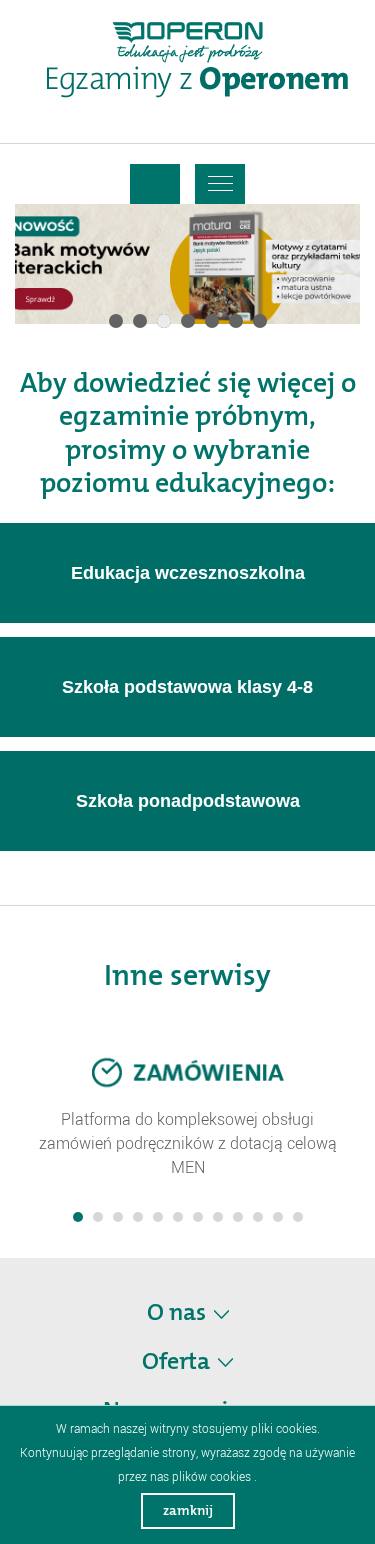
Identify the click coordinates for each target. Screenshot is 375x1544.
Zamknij (188, 1510)
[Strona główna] (197, 79)
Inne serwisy (187, 975)
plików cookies (211, 1476)
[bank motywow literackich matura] (187, 264)
